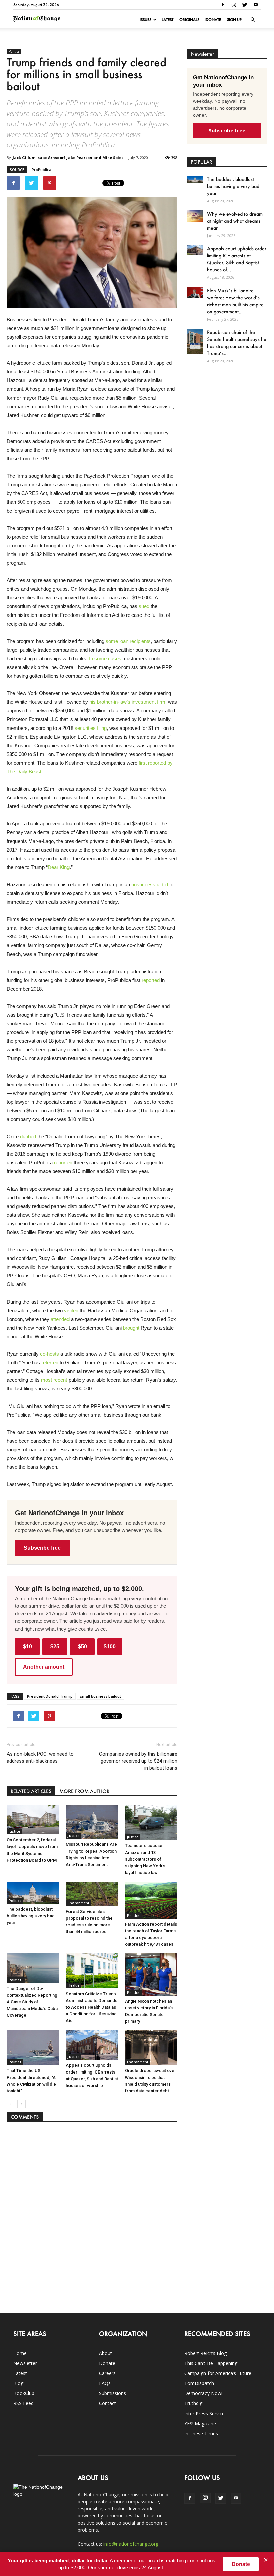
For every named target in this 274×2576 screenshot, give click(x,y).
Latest (168, 20)
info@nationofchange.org (131, 2544)
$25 (55, 1646)
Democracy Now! (203, 2393)
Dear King (59, 867)
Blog (18, 2383)
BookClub (24, 2393)
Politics (14, 51)
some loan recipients (128, 641)
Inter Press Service (204, 2413)
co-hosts (50, 1354)
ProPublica (42, 169)
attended (60, 1319)
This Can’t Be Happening (211, 2363)
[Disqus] (92, 2214)
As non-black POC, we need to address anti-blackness (40, 1757)
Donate (213, 20)
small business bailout (100, 1696)
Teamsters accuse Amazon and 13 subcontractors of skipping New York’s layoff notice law (145, 1859)
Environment (79, 1903)
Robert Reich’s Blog (205, 2353)
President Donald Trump (50, 1696)
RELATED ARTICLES (31, 1791)
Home (20, 2353)
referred (50, 1363)
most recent (54, 1380)
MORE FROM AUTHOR (84, 1791)
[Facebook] (223, 5)
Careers (107, 2373)
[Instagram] (234, 5)
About (105, 2353)
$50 (82, 1646)
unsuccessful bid (150, 884)
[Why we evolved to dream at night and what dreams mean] (195, 216)
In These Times (201, 2433)
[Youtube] (256, 5)
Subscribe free (42, 1548)
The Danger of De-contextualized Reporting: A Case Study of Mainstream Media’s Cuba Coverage (33, 2002)
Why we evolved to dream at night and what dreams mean (235, 221)
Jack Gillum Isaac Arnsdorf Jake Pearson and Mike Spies (68, 158)
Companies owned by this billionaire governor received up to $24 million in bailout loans (138, 1761)
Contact (107, 2403)
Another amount (44, 1667)
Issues (146, 20)
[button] (253, 20)
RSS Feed (24, 2403)
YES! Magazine (200, 2423)
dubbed (28, 1137)
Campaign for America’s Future (218, 2373)
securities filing (91, 728)
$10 (28, 1646)
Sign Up (234, 20)
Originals (189, 20)
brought (131, 1328)
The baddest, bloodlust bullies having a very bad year (31, 1916)
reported (151, 980)
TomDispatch (199, 2383)
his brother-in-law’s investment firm (127, 702)
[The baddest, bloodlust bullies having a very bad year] (33, 1893)
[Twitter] (245, 5)
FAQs (105, 2383)
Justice (14, 1831)
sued (144, 606)
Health (73, 1985)
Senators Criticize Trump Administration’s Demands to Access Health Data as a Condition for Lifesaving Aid (92, 2007)
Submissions (112, 2393)
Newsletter (25, 2363)
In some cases (105, 658)
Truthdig (193, 2403)
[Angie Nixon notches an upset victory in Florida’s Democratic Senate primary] (151, 1975)
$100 (110, 1646)
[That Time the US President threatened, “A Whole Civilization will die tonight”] (33, 2048)
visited (71, 1310)
